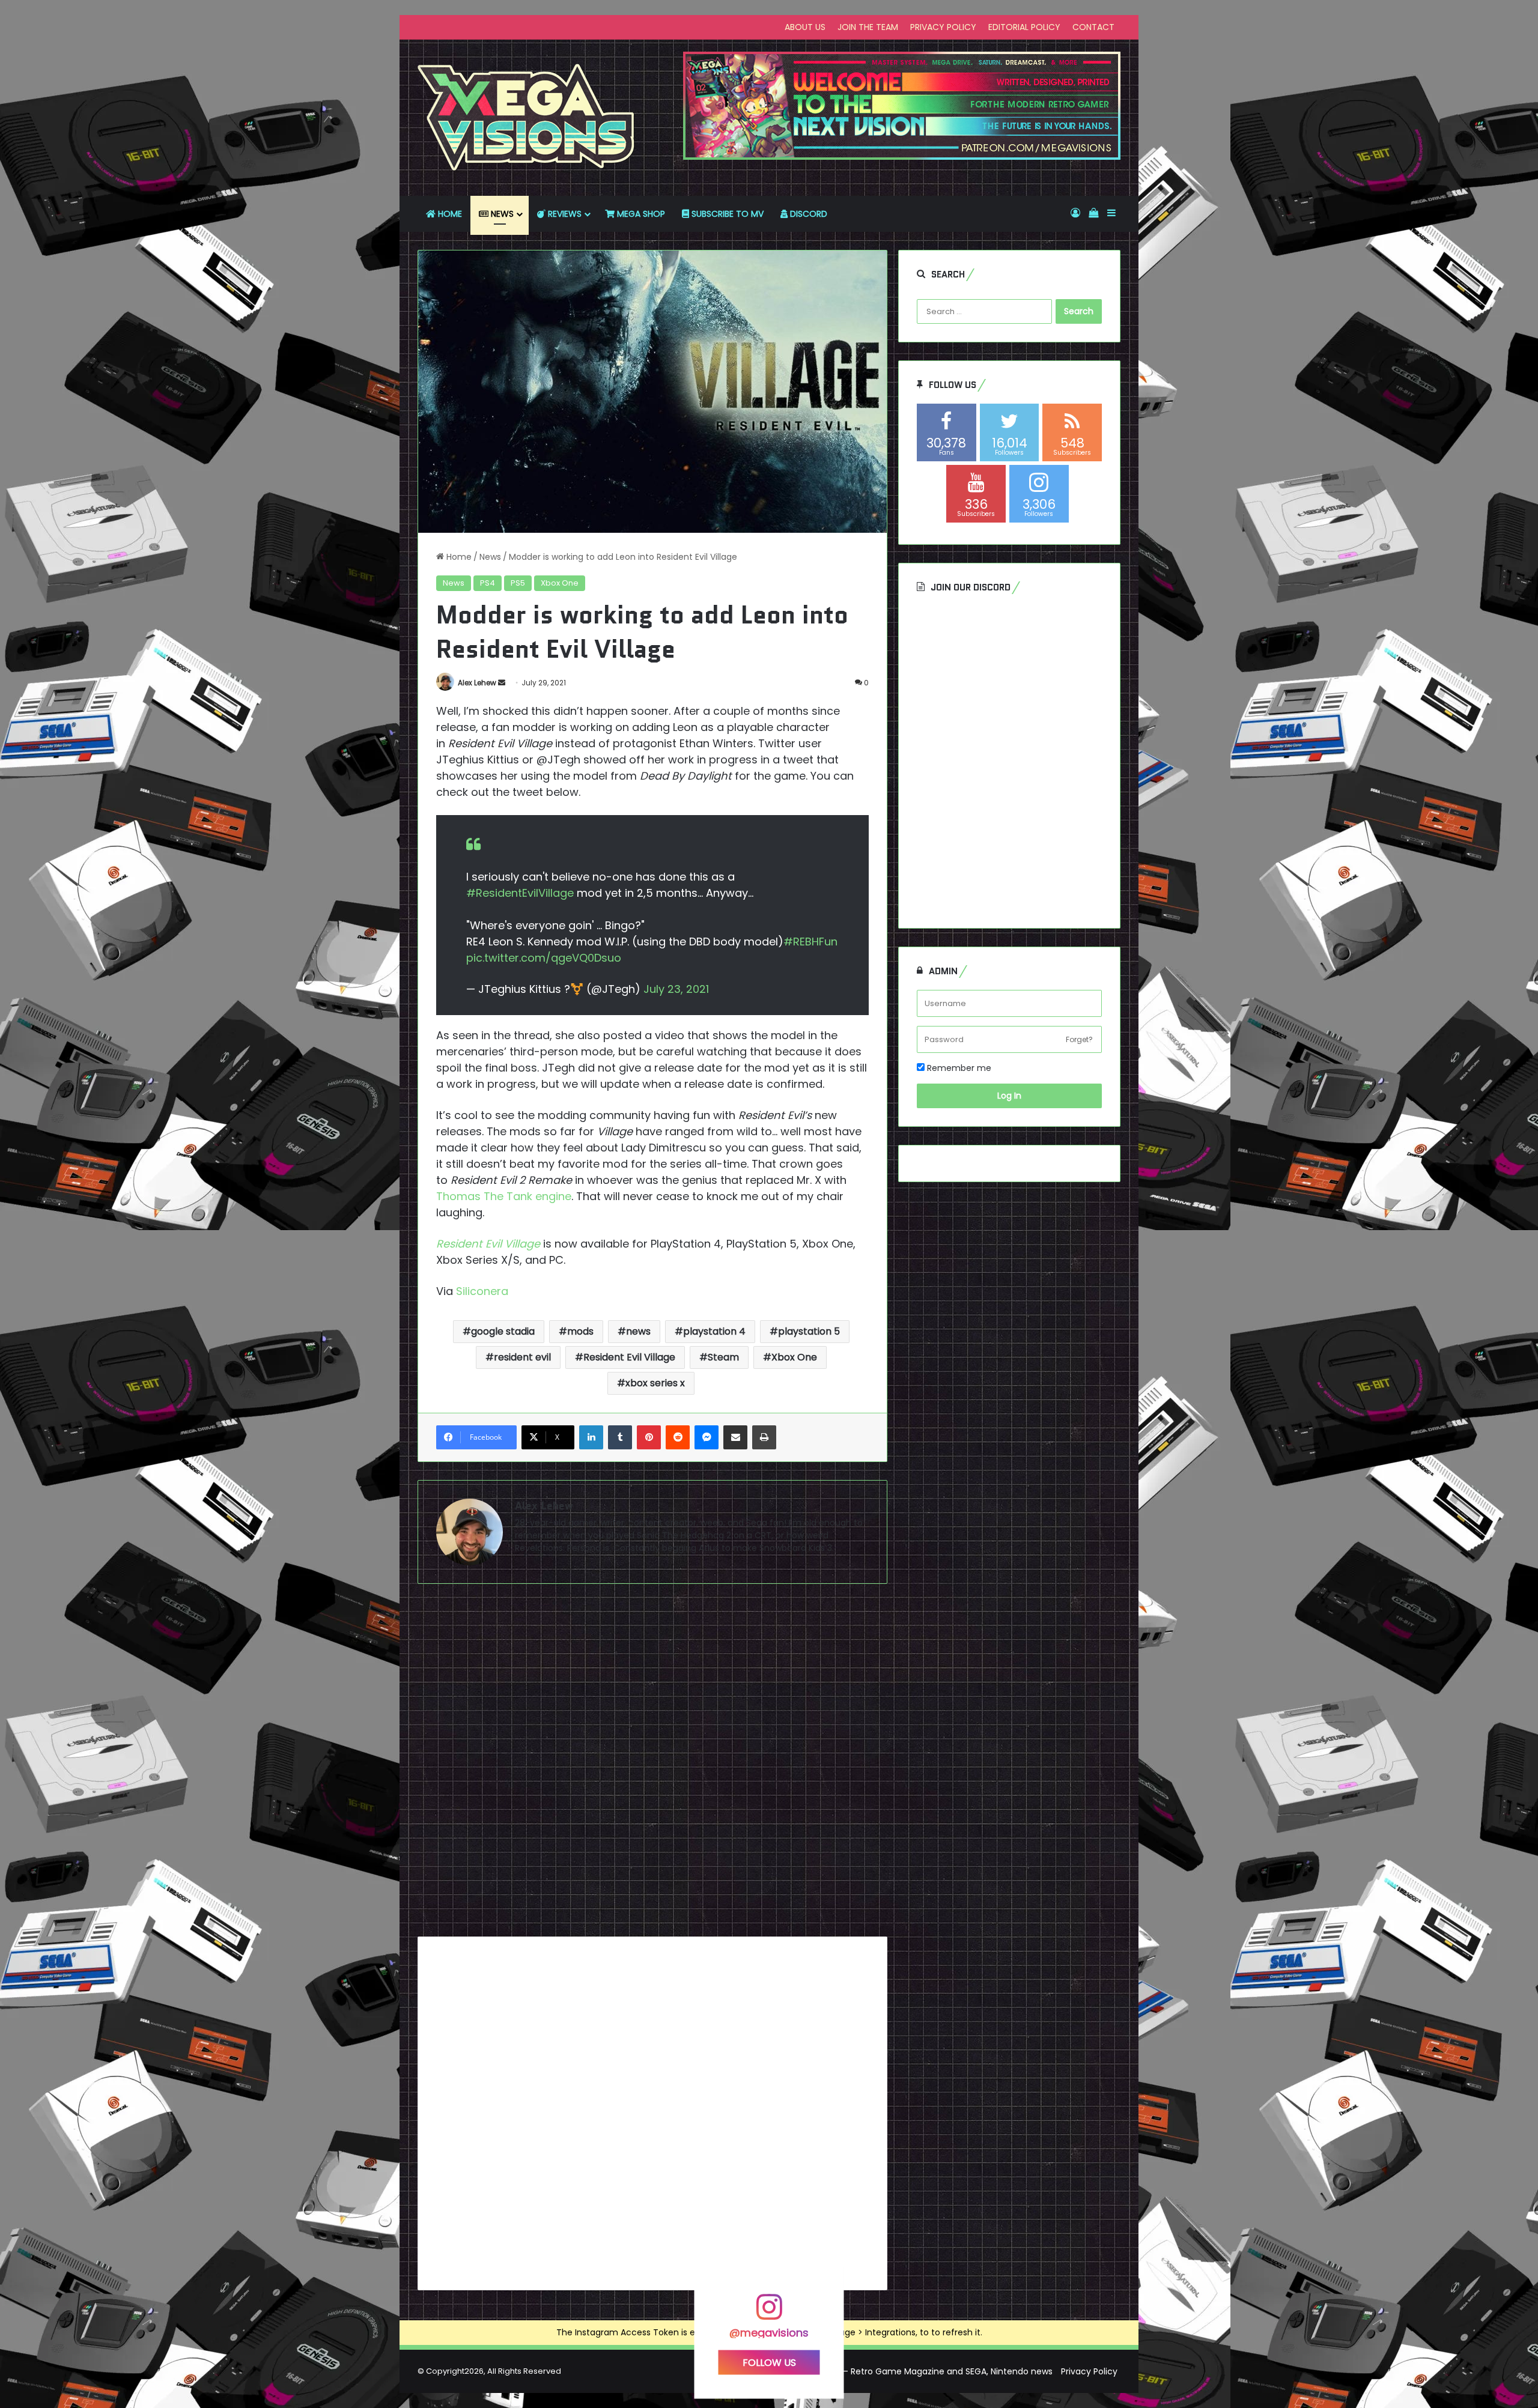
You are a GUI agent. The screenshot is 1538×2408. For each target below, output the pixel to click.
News (490, 557)
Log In (1009, 1096)
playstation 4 (714, 1331)
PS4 (488, 583)
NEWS (501, 214)
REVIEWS (564, 214)
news (638, 1331)
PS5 (518, 583)
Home (458, 557)
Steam (723, 1357)
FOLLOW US (769, 2362)
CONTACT (1093, 27)
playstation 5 (809, 1331)
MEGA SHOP (640, 214)
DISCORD (807, 214)
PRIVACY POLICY (943, 27)
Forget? (1079, 1039)
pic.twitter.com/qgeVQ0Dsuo (544, 958)
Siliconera (482, 1291)
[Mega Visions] (526, 118)
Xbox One (560, 583)
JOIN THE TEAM (868, 27)
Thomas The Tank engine (504, 1196)
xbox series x (655, 1383)
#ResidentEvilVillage (520, 893)
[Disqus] (652, 1765)
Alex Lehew (477, 683)
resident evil (522, 1357)
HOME (449, 214)
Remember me (958, 1068)
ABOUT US (805, 27)
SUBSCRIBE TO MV (726, 214)
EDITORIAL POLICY (1024, 27)
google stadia (503, 1331)
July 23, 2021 (676, 989)
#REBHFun (810, 942)
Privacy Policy (1089, 2371)
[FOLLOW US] (769, 2312)
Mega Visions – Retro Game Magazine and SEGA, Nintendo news (919, 2371)
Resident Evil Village (488, 1244)
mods (580, 1331)
